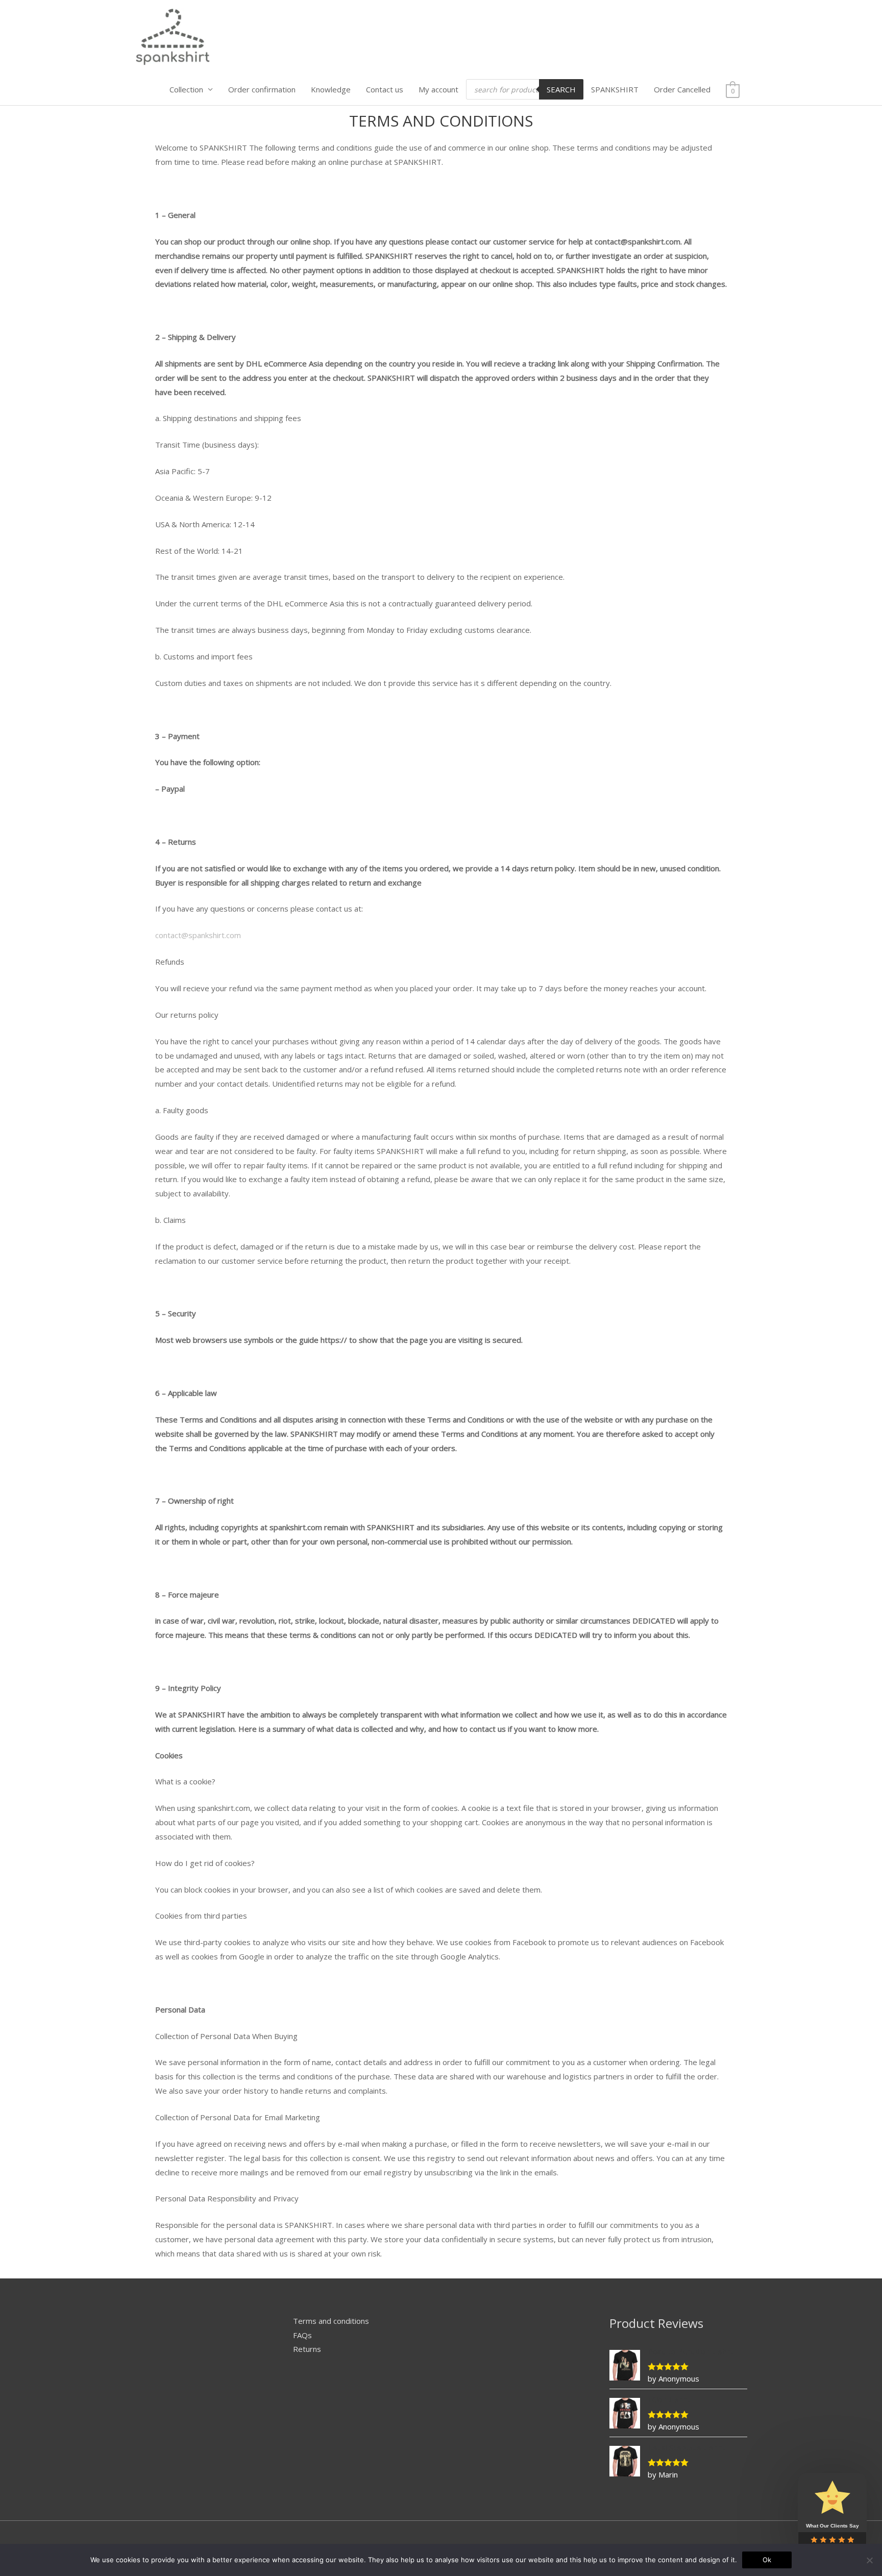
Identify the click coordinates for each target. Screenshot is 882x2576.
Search (561, 89)
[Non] (869, 2560)
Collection (186, 89)
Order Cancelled (682, 89)
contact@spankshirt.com (198, 935)
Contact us (385, 89)
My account (438, 89)
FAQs (302, 2335)
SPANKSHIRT (615, 89)
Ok (767, 2560)
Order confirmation (262, 89)
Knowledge (331, 89)
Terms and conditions (331, 2321)
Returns (307, 2349)
